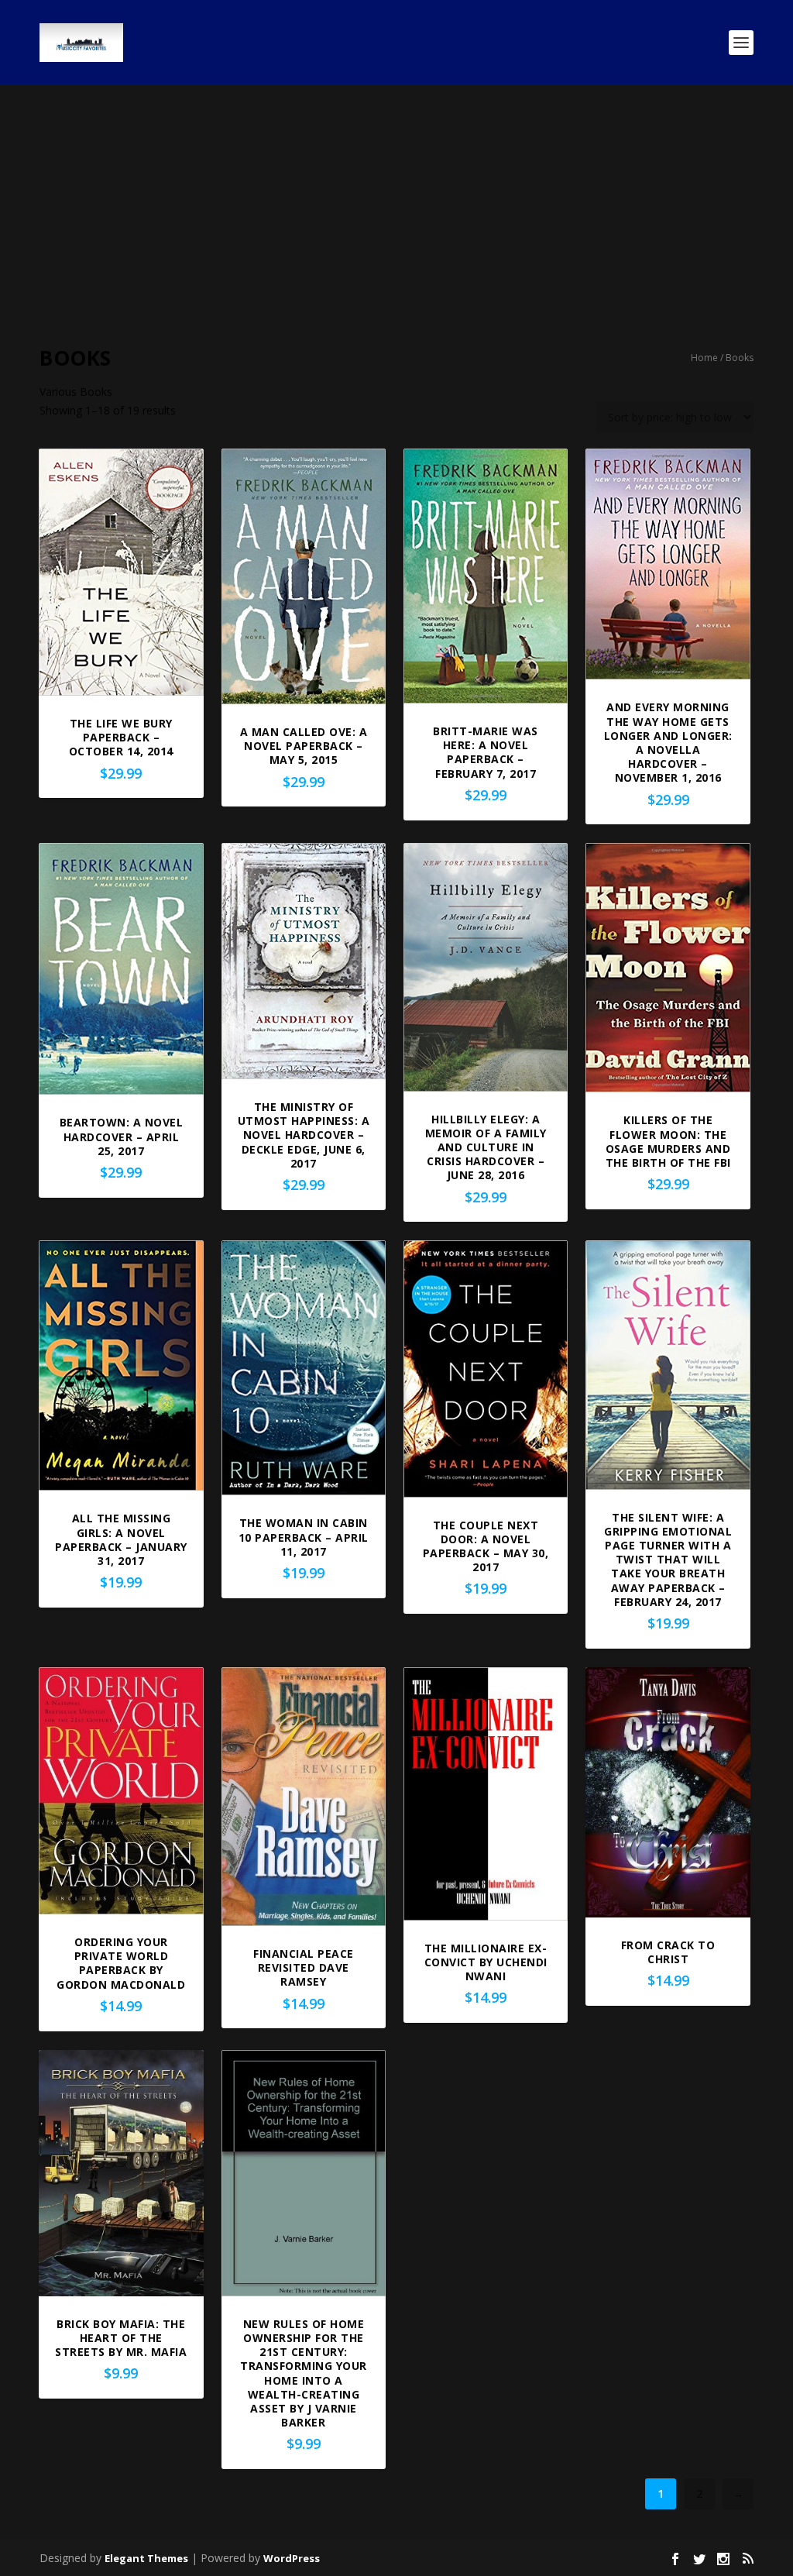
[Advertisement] (396, 201)
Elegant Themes (146, 2558)
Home (704, 358)
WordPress (292, 2558)
